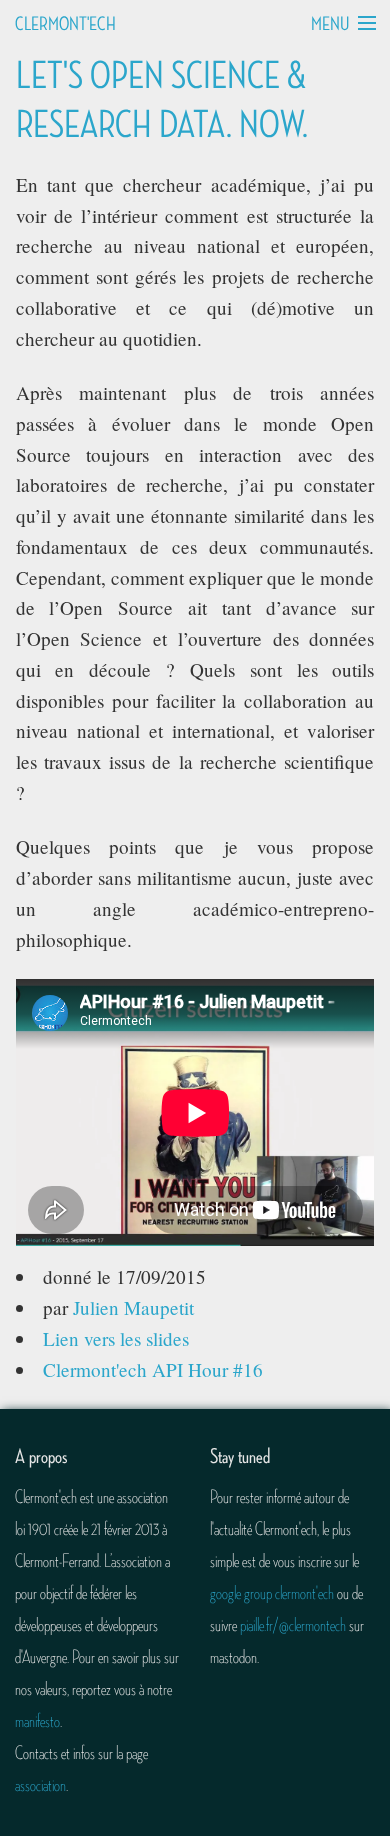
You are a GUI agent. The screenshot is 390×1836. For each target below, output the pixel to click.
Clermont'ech (65, 24)
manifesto (37, 1721)
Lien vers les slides (116, 1338)
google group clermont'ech (272, 1593)
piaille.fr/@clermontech (293, 1625)
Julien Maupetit (133, 1307)
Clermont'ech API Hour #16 (153, 1369)
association (40, 1785)
